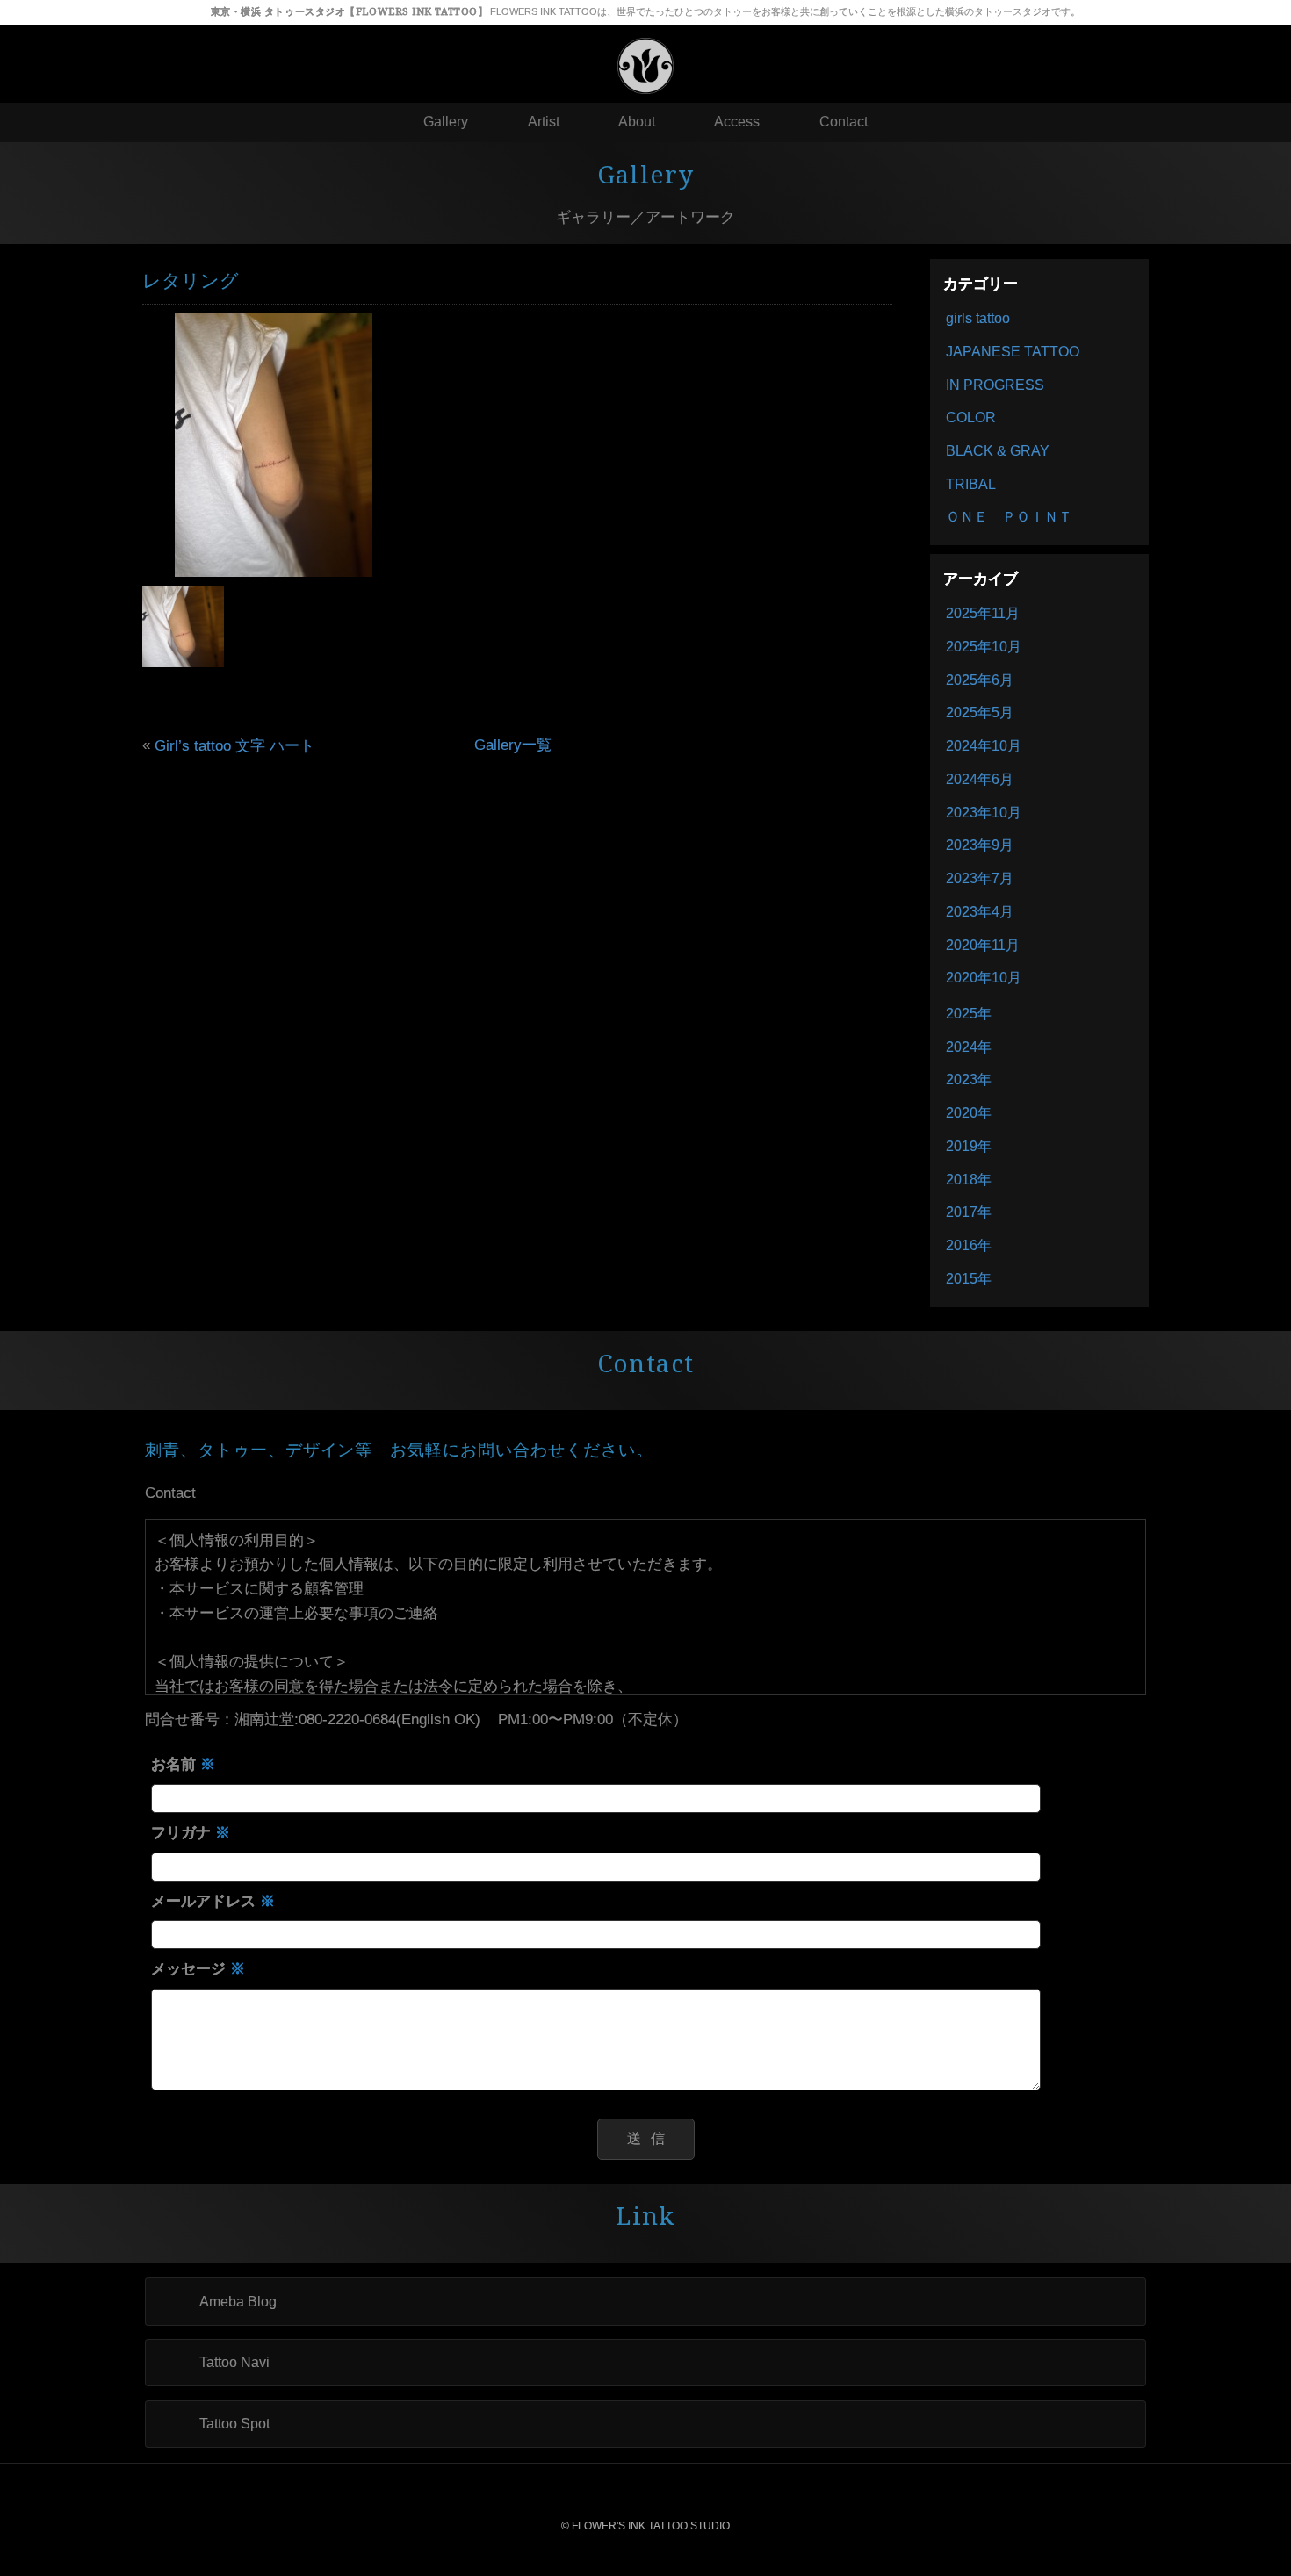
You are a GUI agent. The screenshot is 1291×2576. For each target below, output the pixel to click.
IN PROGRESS (995, 385)
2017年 (969, 1212)
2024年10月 (984, 746)
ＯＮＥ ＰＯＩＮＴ (1009, 517)
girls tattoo (978, 318)
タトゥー (732, 11)
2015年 (969, 1279)
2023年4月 (980, 912)
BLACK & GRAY (998, 451)
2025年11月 (983, 613)
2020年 (969, 1113)
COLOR (971, 417)
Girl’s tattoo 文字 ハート (234, 745)
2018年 (969, 1180)
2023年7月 (980, 878)
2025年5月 (980, 712)
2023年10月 (984, 813)
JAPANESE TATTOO (1013, 352)
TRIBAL (971, 484)
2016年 (969, 1245)
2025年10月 (984, 647)
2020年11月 (983, 945)
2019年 (969, 1146)
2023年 (969, 1079)
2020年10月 (984, 978)
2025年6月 (980, 680)
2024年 (969, 1047)
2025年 (969, 1014)
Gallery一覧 (513, 745)
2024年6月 (980, 779)
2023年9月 (980, 845)
